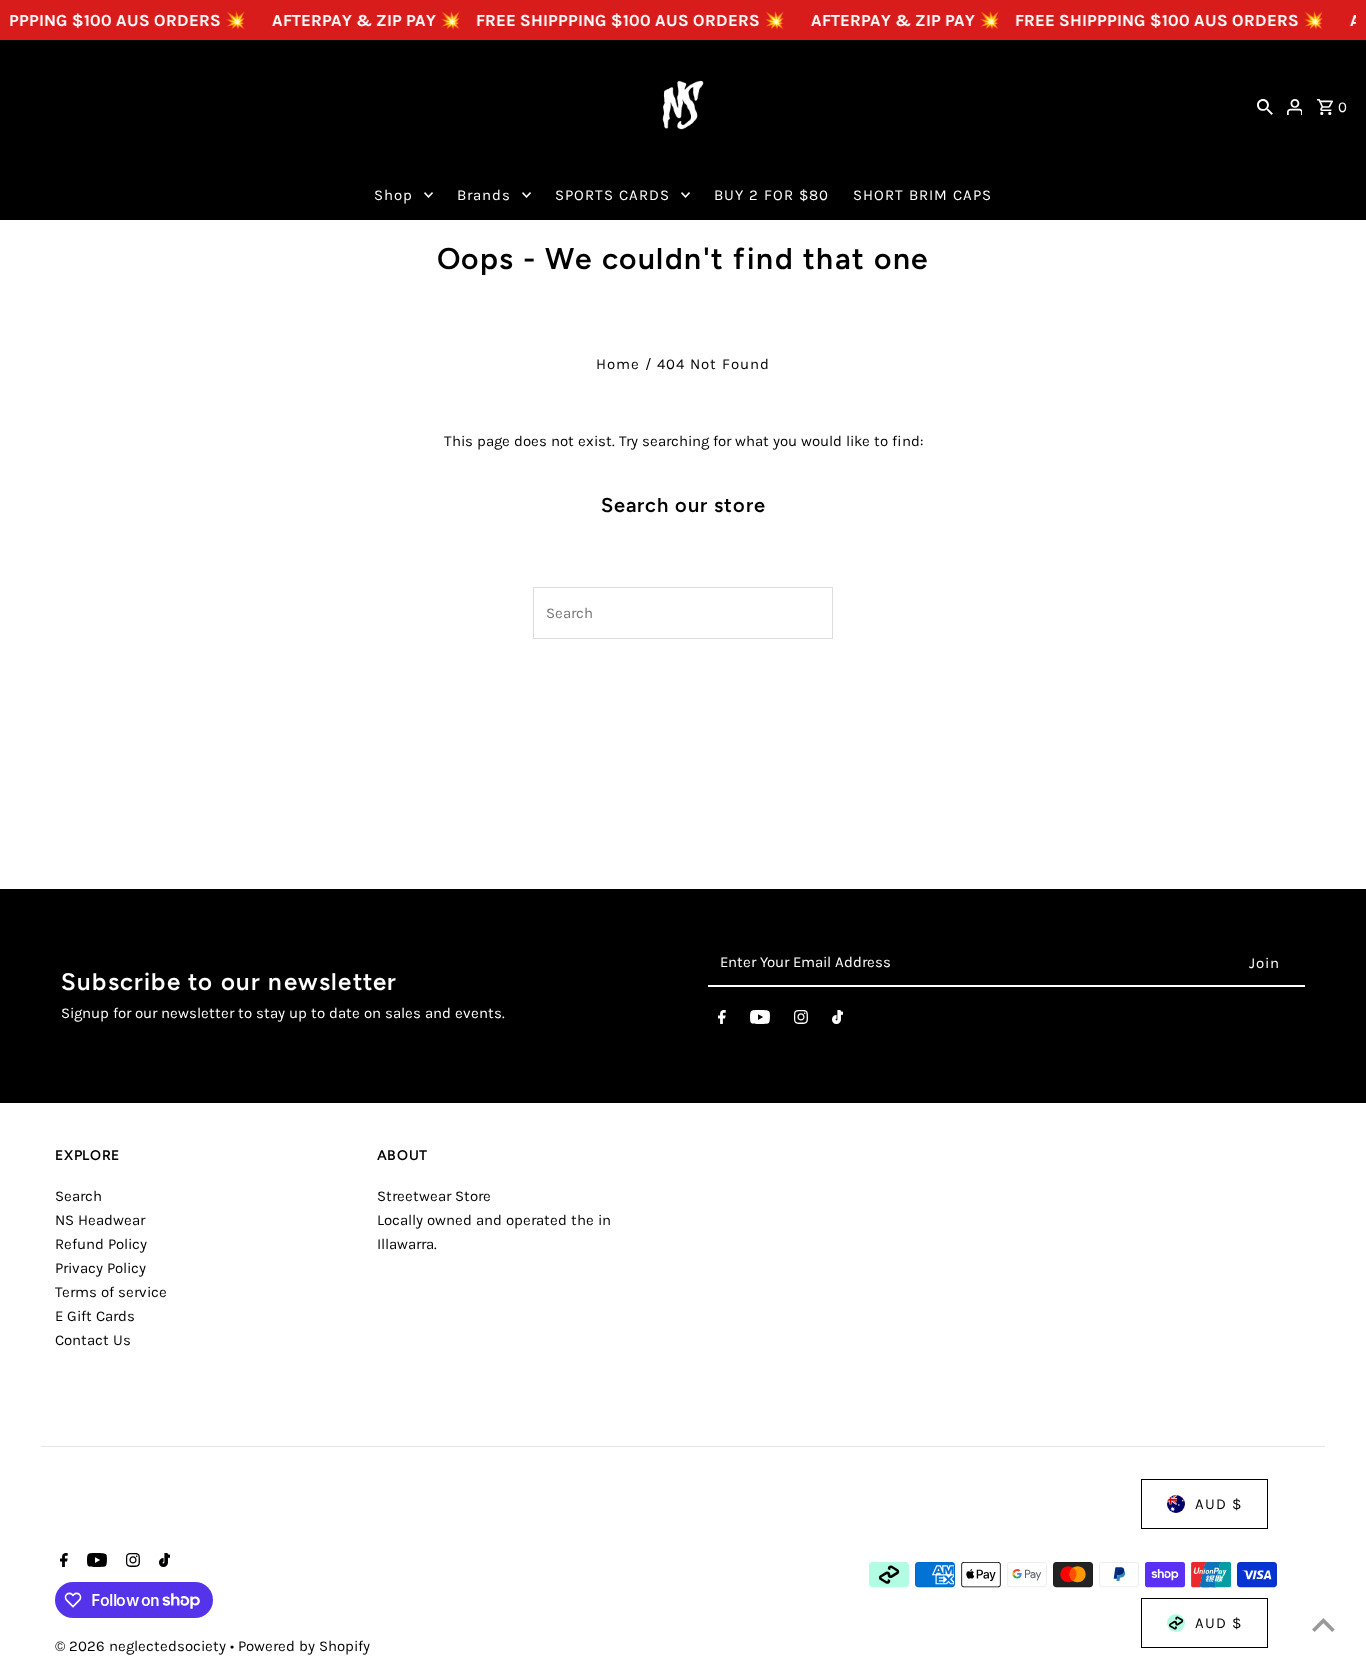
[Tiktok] (837, 1021)
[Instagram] (801, 1021)
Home (618, 364)
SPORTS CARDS (612, 195)
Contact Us (93, 1340)
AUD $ (1218, 1504)
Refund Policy (101, 1244)
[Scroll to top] (1323, 1624)
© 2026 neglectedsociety (142, 1646)
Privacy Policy (100, 1268)
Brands (484, 195)
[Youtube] (760, 1021)
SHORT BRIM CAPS (922, 195)
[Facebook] (722, 1021)
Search (78, 1196)
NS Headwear (100, 1220)
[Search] (1265, 105)
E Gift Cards (95, 1316)
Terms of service (111, 1292)
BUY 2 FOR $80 (771, 195)
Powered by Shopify (304, 1646)
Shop (393, 195)
